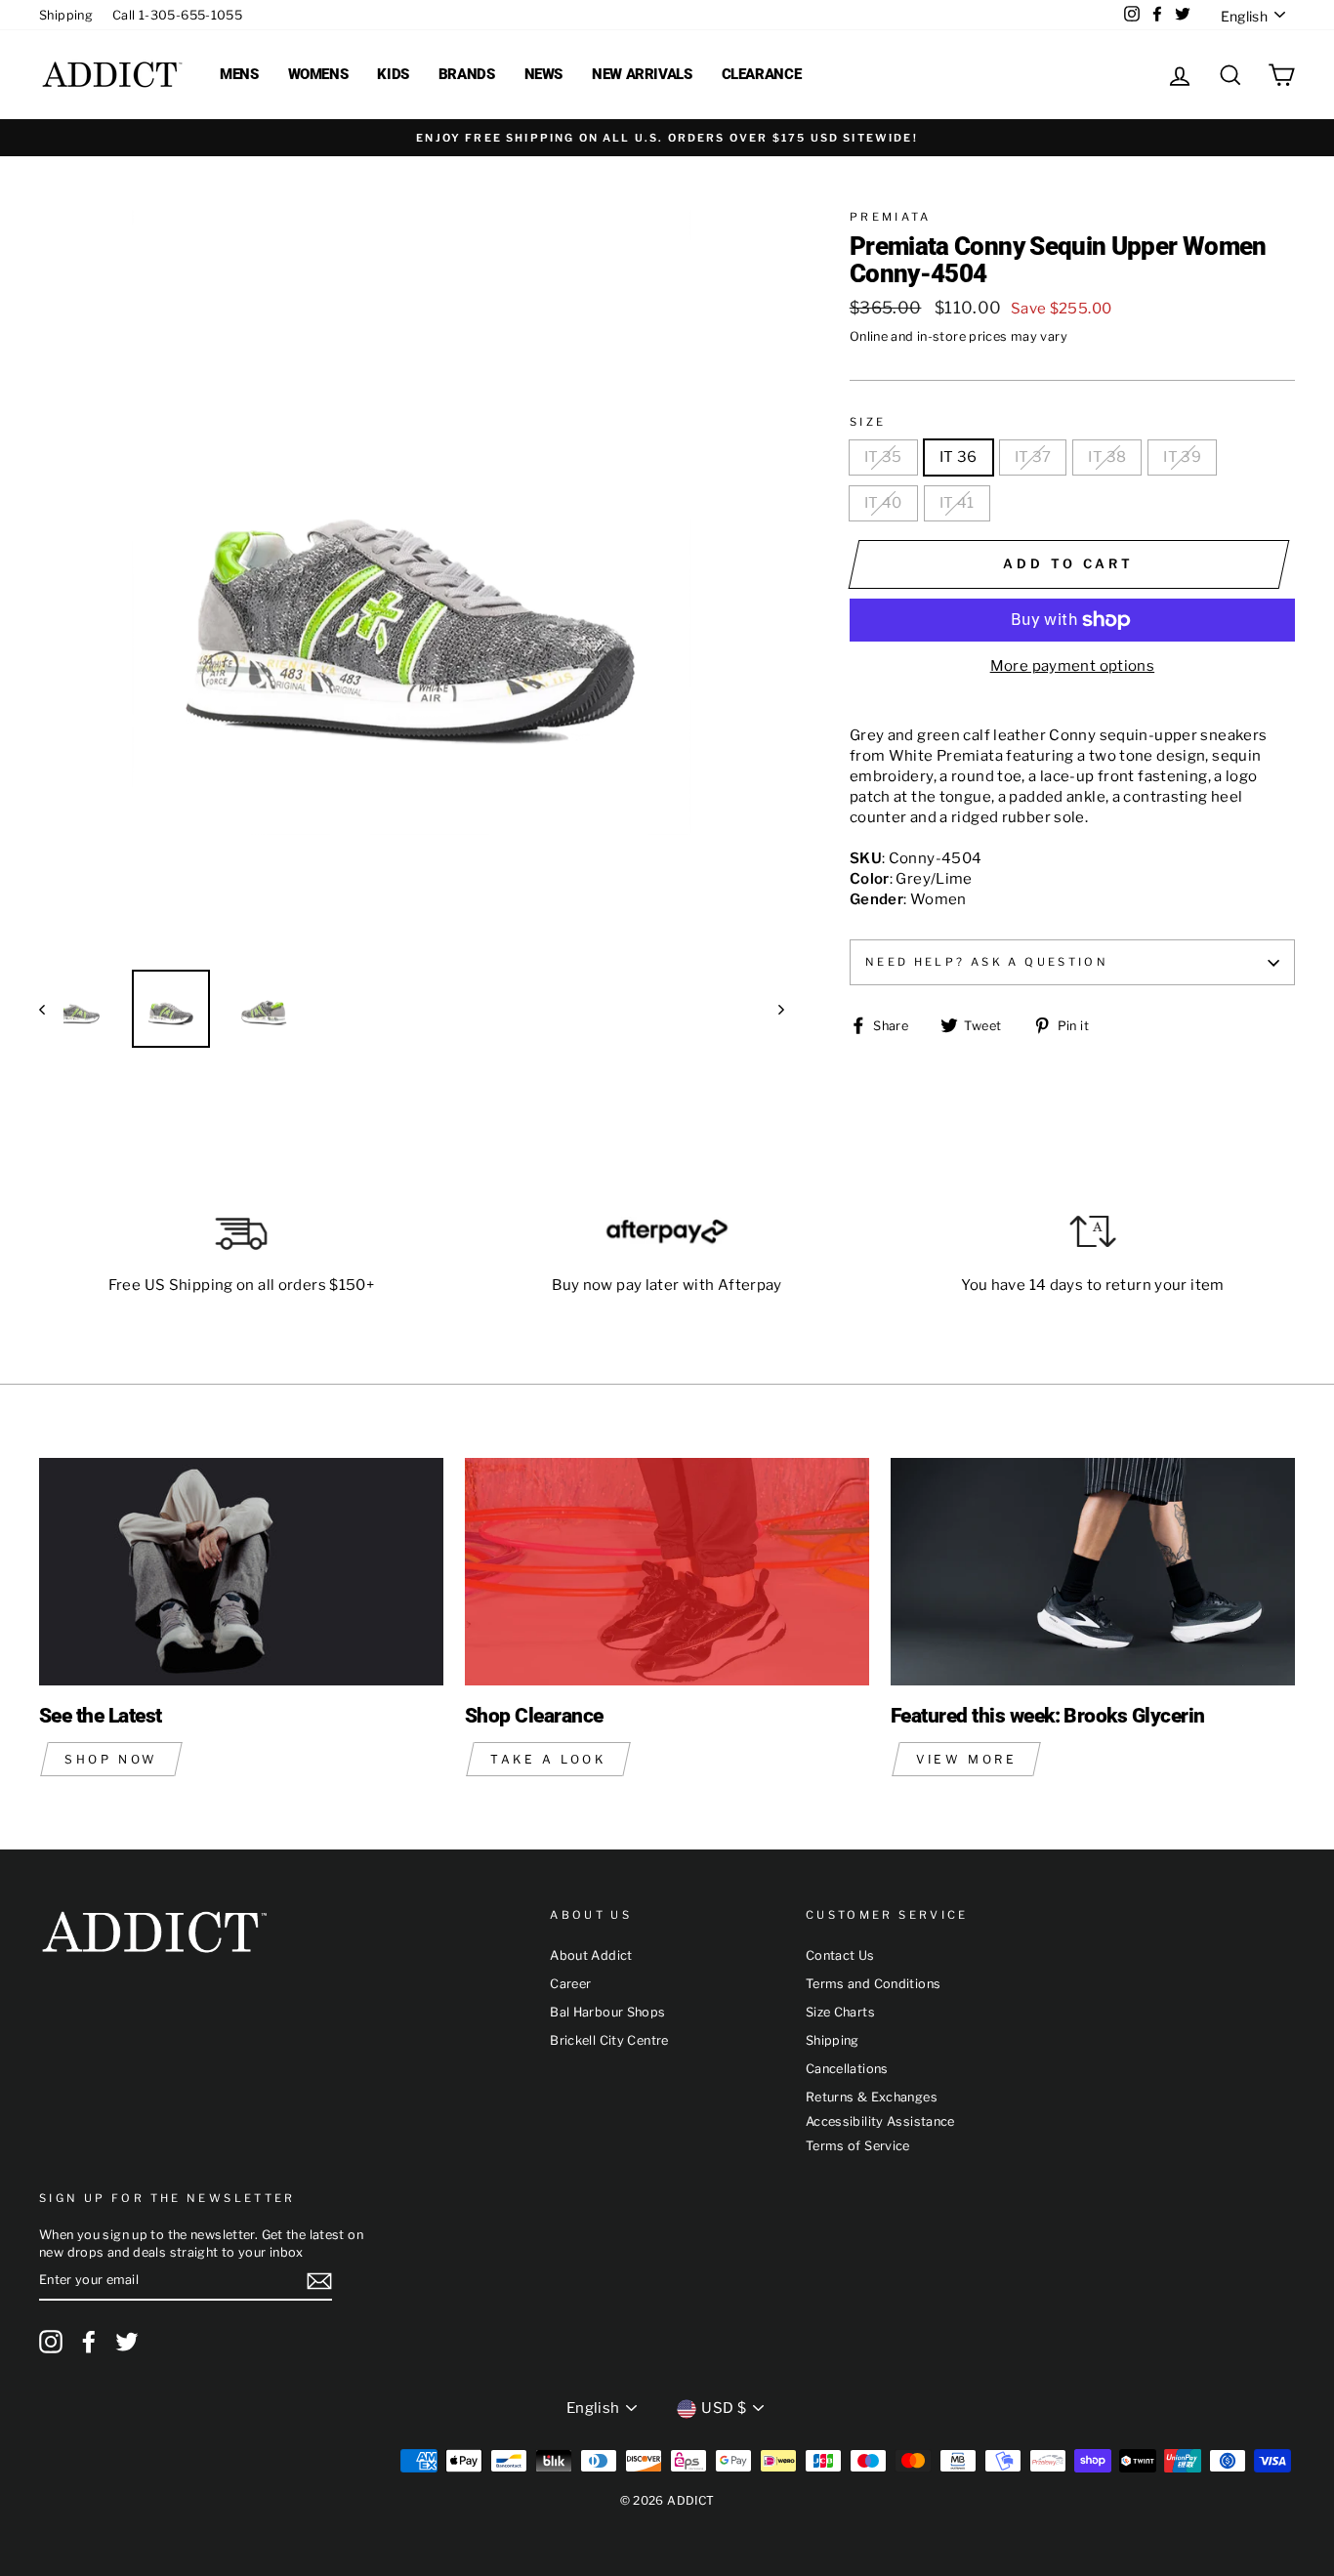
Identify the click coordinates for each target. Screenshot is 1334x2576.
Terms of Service (858, 2146)
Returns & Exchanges (872, 2097)
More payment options (1073, 666)
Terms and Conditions (874, 1984)
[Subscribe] (319, 2281)
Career (570, 1984)
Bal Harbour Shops (607, 2012)
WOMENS (318, 74)
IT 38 (1107, 457)
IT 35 (883, 457)
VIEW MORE (966, 1759)
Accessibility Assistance (880, 2121)
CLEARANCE (762, 74)
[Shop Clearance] (667, 1572)
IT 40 (883, 503)
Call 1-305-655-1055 (177, 15)
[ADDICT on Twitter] (127, 2342)
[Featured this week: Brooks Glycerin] (1093, 1572)
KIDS (393, 74)
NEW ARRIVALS (642, 74)
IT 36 (959, 457)
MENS (239, 74)
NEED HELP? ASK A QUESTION (987, 962)
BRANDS (467, 74)
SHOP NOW (111, 1759)
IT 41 (957, 503)
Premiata (891, 217)
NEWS (544, 74)
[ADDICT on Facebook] (89, 2342)
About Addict (591, 1955)
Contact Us (840, 1955)
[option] (667, 138)
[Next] (772, 1009)
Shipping (66, 15)
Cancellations (847, 2069)
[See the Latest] (241, 1572)
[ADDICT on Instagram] (51, 2342)
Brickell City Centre (609, 2040)
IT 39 (1182, 457)
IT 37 (1033, 457)
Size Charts (840, 2012)
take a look (548, 1759)
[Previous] (51, 1009)
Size (868, 422)
